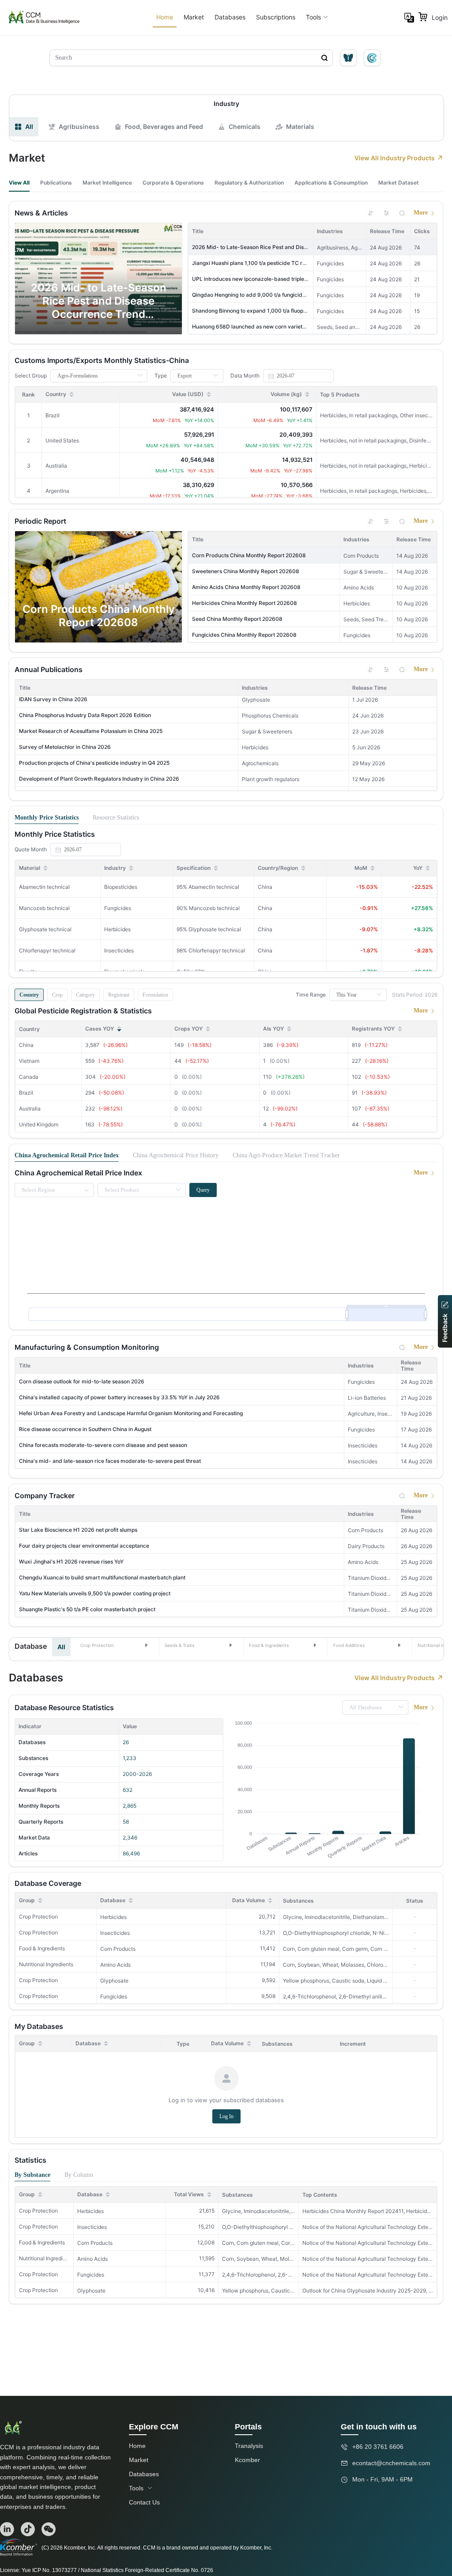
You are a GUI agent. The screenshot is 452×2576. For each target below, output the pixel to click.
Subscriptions (276, 17)
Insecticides (115, 1933)
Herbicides (113, 1917)
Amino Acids (115, 1965)
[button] (115, 1645)
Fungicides (114, 1996)
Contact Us (144, 2502)
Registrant (119, 995)
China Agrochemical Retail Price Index (67, 1155)
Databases (230, 17)
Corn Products (118, 1949)
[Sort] (370, 213)
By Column (79, 2175)
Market (194, 17)
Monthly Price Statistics (47, 818)
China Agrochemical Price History (176, 1155)
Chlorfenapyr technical (47, 950)
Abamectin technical (44, 887)
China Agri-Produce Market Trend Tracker (286, 1155)
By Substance (32, 2175)
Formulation (155, 995)
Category (85, 995)
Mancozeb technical (44, 908)
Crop (57, 995)
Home (165, 17)
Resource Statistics (116, 818)
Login (440, 17)
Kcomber (247, 2460)
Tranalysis (249, 2446)
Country (29, 995)
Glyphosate (114, 1981)
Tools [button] (313, 17)
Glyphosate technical (45, 929)
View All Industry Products (395, 158)
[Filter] (386, 213)
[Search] (402, 213)
